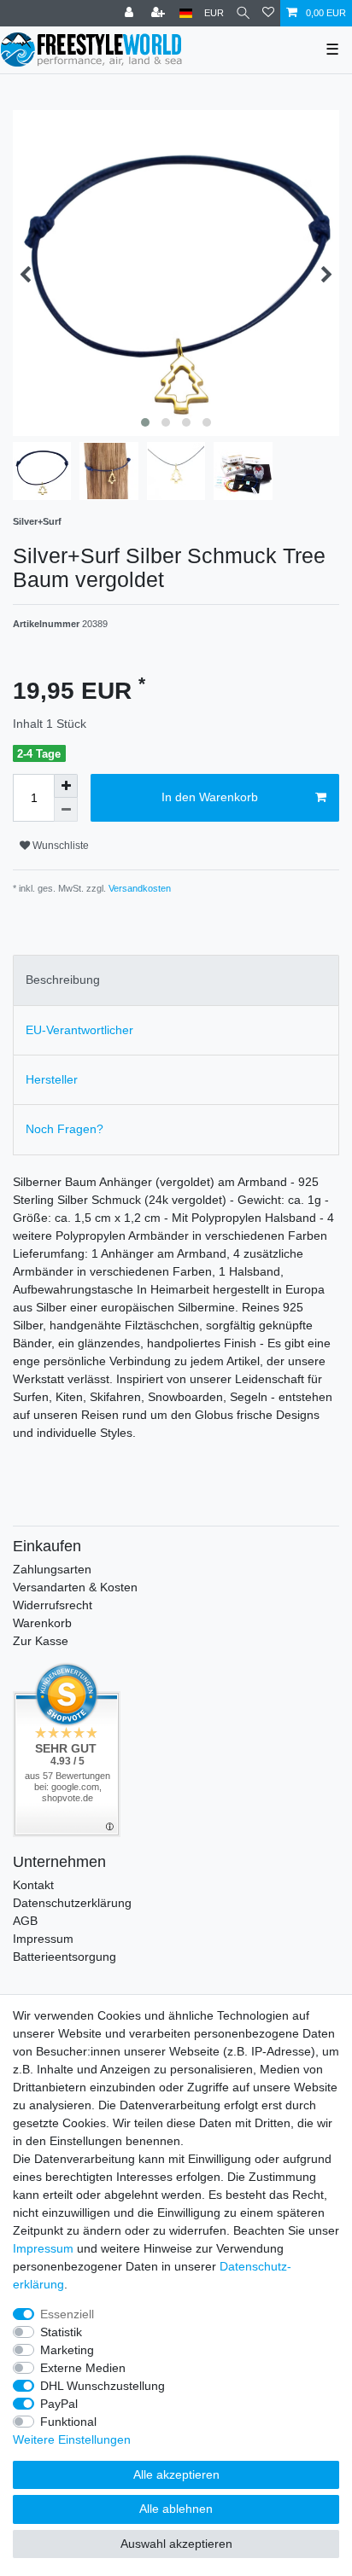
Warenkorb (42, 1623)
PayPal (59, 2404)
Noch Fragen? (65, 1129)
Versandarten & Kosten (75, 1587)
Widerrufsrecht (53, 1605)
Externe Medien (83, 2368)
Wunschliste (59, 846)
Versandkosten (138, 888)
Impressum (43, 1939)
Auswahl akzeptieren (176, 2544)
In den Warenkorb (210, 797)
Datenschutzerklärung (72, 1903)
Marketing (67, 2350)
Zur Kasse (41, 1641)
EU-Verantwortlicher (79, 1030)
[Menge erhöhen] (66, 786)
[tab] (176, 980)
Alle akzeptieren (176, 2474)
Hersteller (52, 1079)
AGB (25, 1921)
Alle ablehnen (176, 2509)
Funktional (68, 2422)
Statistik (61, 2332)
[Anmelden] (131, 13)
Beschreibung (63, 980)
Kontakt (33, 1885)
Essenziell (67, 2314)
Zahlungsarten (52, 1569)
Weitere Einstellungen (72, 2439)
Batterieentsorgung (65, 1957)
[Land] (186, 13)
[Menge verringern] (66, 810)
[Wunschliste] (268, 13)
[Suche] (243, 13)
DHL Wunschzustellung (103, 2386)
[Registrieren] (160, 13)
